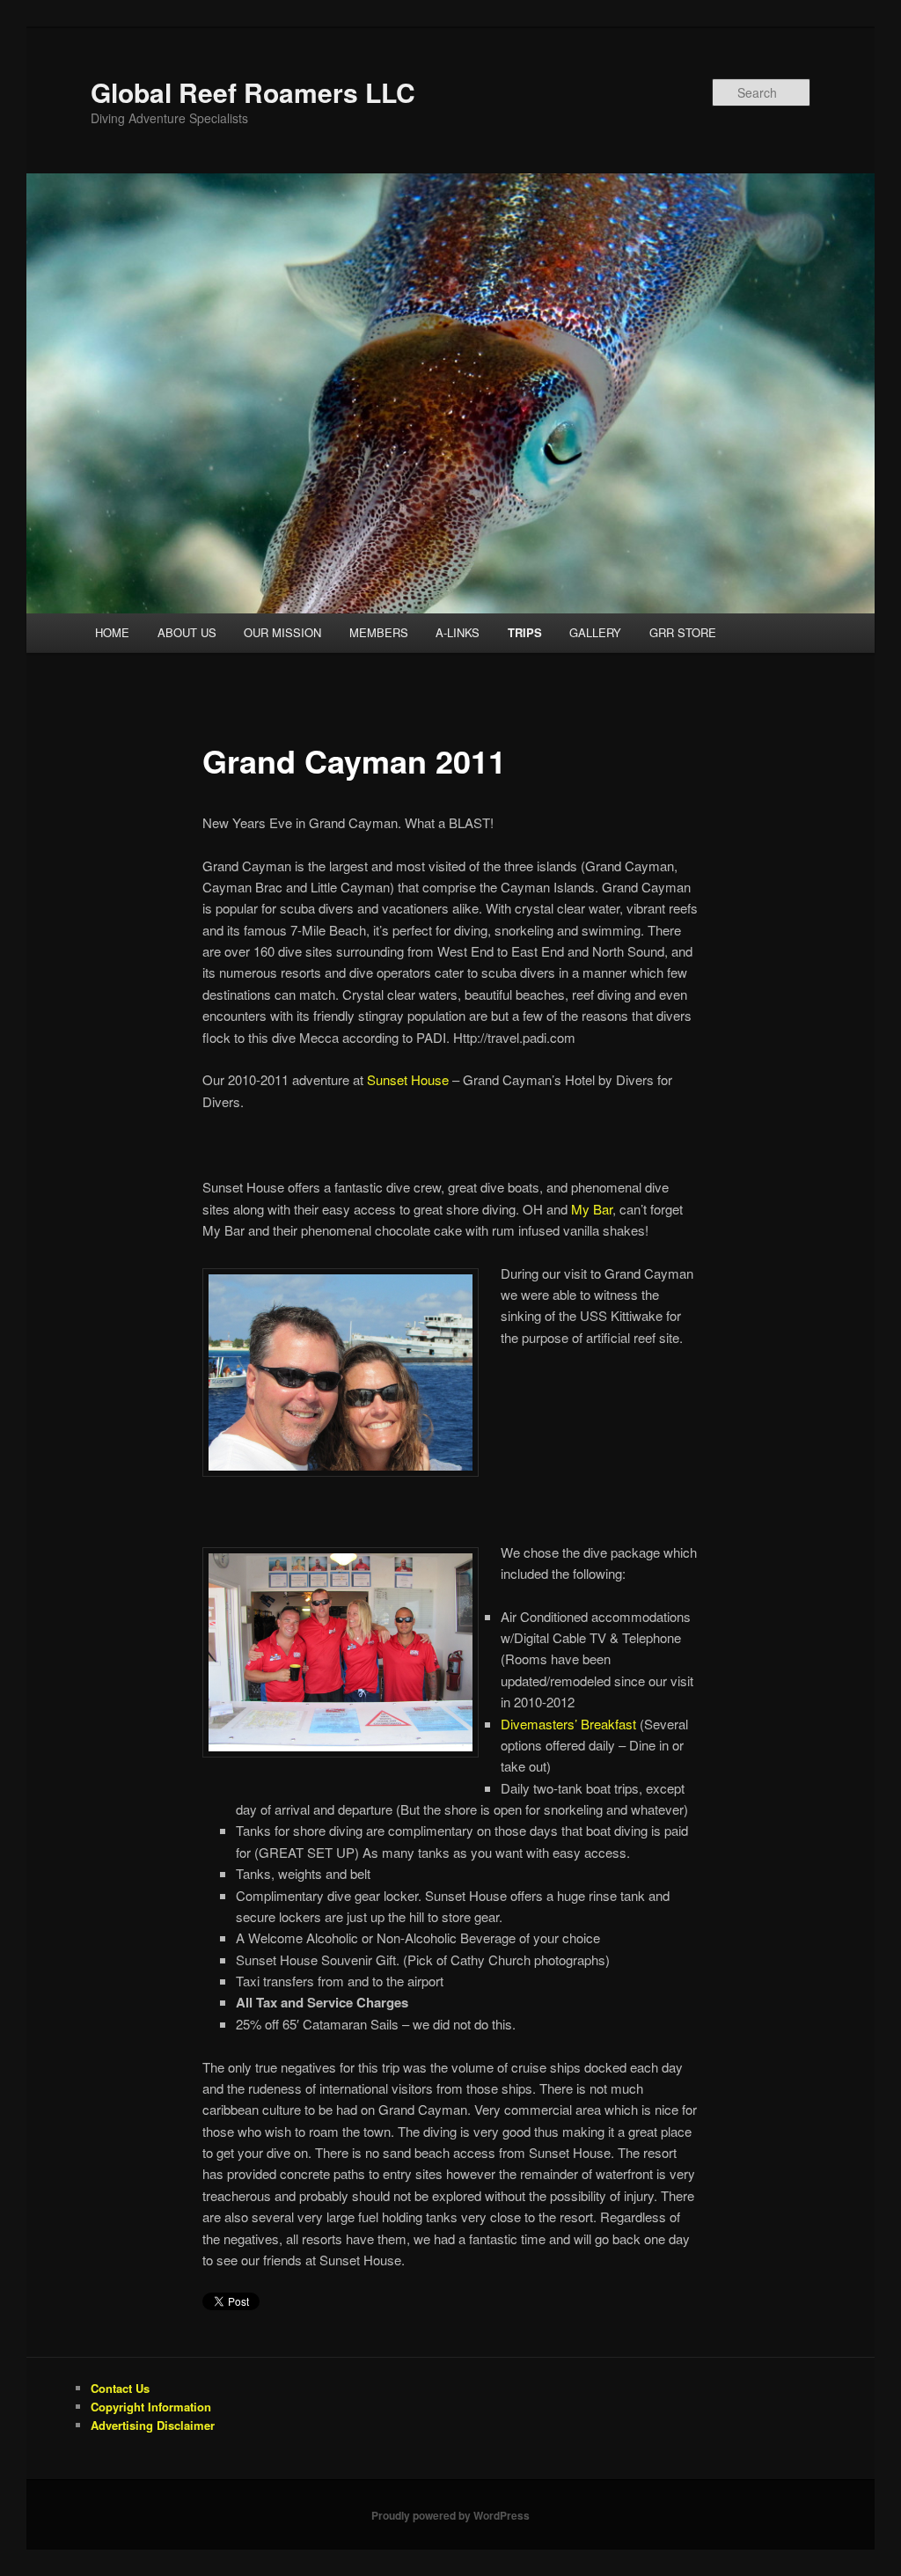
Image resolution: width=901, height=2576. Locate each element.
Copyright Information (151, 2407)
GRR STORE (683, 632)
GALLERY (595, 632)
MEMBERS (379, 632)
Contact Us (120, 2388)
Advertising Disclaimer (153, 2425)
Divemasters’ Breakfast (568, 1724)
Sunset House (408, 1079)
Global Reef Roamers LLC (253, 92)
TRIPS (525, 632)
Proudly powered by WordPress (450, 2515)
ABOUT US (187, 632)
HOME (112, 632)
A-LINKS (458, 632)
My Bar (592, 1209)
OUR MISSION (282, 632)
